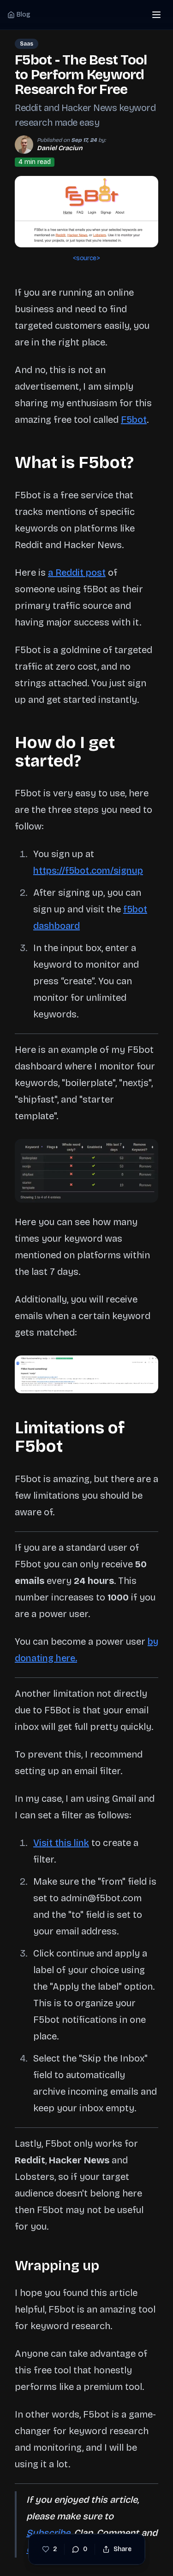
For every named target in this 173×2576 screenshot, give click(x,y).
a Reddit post (77, 572)
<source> (86, 258)
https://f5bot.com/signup (88, 870)
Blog (24, 15)
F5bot (134, 420)
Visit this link (61, 1843)
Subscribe (48, 2533)
